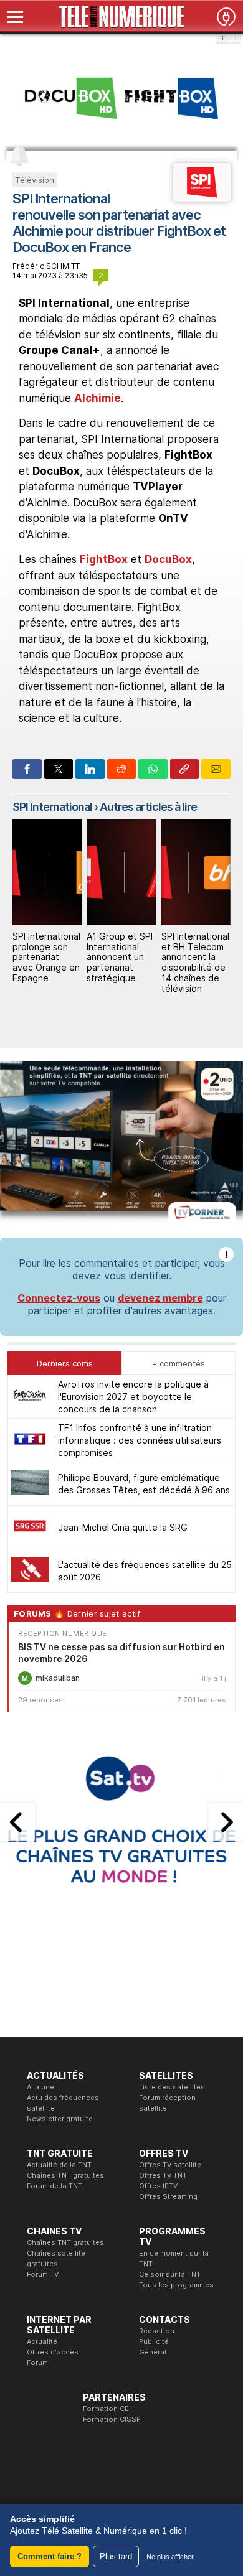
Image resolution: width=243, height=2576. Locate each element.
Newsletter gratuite (60, 2119)
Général (153, 2352)
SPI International (52, 807)
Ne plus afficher (170, 2557)
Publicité (154, 2341)
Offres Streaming (168, 2196)
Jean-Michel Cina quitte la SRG (123, 1527)
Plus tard (116, 2556)
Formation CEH (108, 2409)
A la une (40, 2087)
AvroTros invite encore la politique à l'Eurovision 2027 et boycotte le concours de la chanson (133, 1397)
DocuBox (168, 559)
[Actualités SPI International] (202, 198)
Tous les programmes (176, 2285)
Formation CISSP (112, 2419)
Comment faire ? (50, 2556)
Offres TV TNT (163, 2175)
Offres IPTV (158, 2186)
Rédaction (157, 2331)
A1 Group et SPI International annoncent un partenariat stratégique (45, 957)
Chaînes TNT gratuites (65, 2175)
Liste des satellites (172, 2087)
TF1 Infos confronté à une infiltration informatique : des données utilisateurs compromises (140, 1440)
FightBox (104, 559)
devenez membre (160, 1298)
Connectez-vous (59, 1298)
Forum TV (43, 2274)
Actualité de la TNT (59, 2165)
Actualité (42, 2341)
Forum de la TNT (55, 2186)
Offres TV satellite (170, 2165)
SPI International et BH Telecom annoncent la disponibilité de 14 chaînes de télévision (121, 962)
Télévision (35, 180)
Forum (37, 2363)
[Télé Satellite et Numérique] (121, 17)
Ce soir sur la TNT (170, 2274)
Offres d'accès (53, 2352)
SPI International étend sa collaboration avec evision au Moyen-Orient (195, 957)
